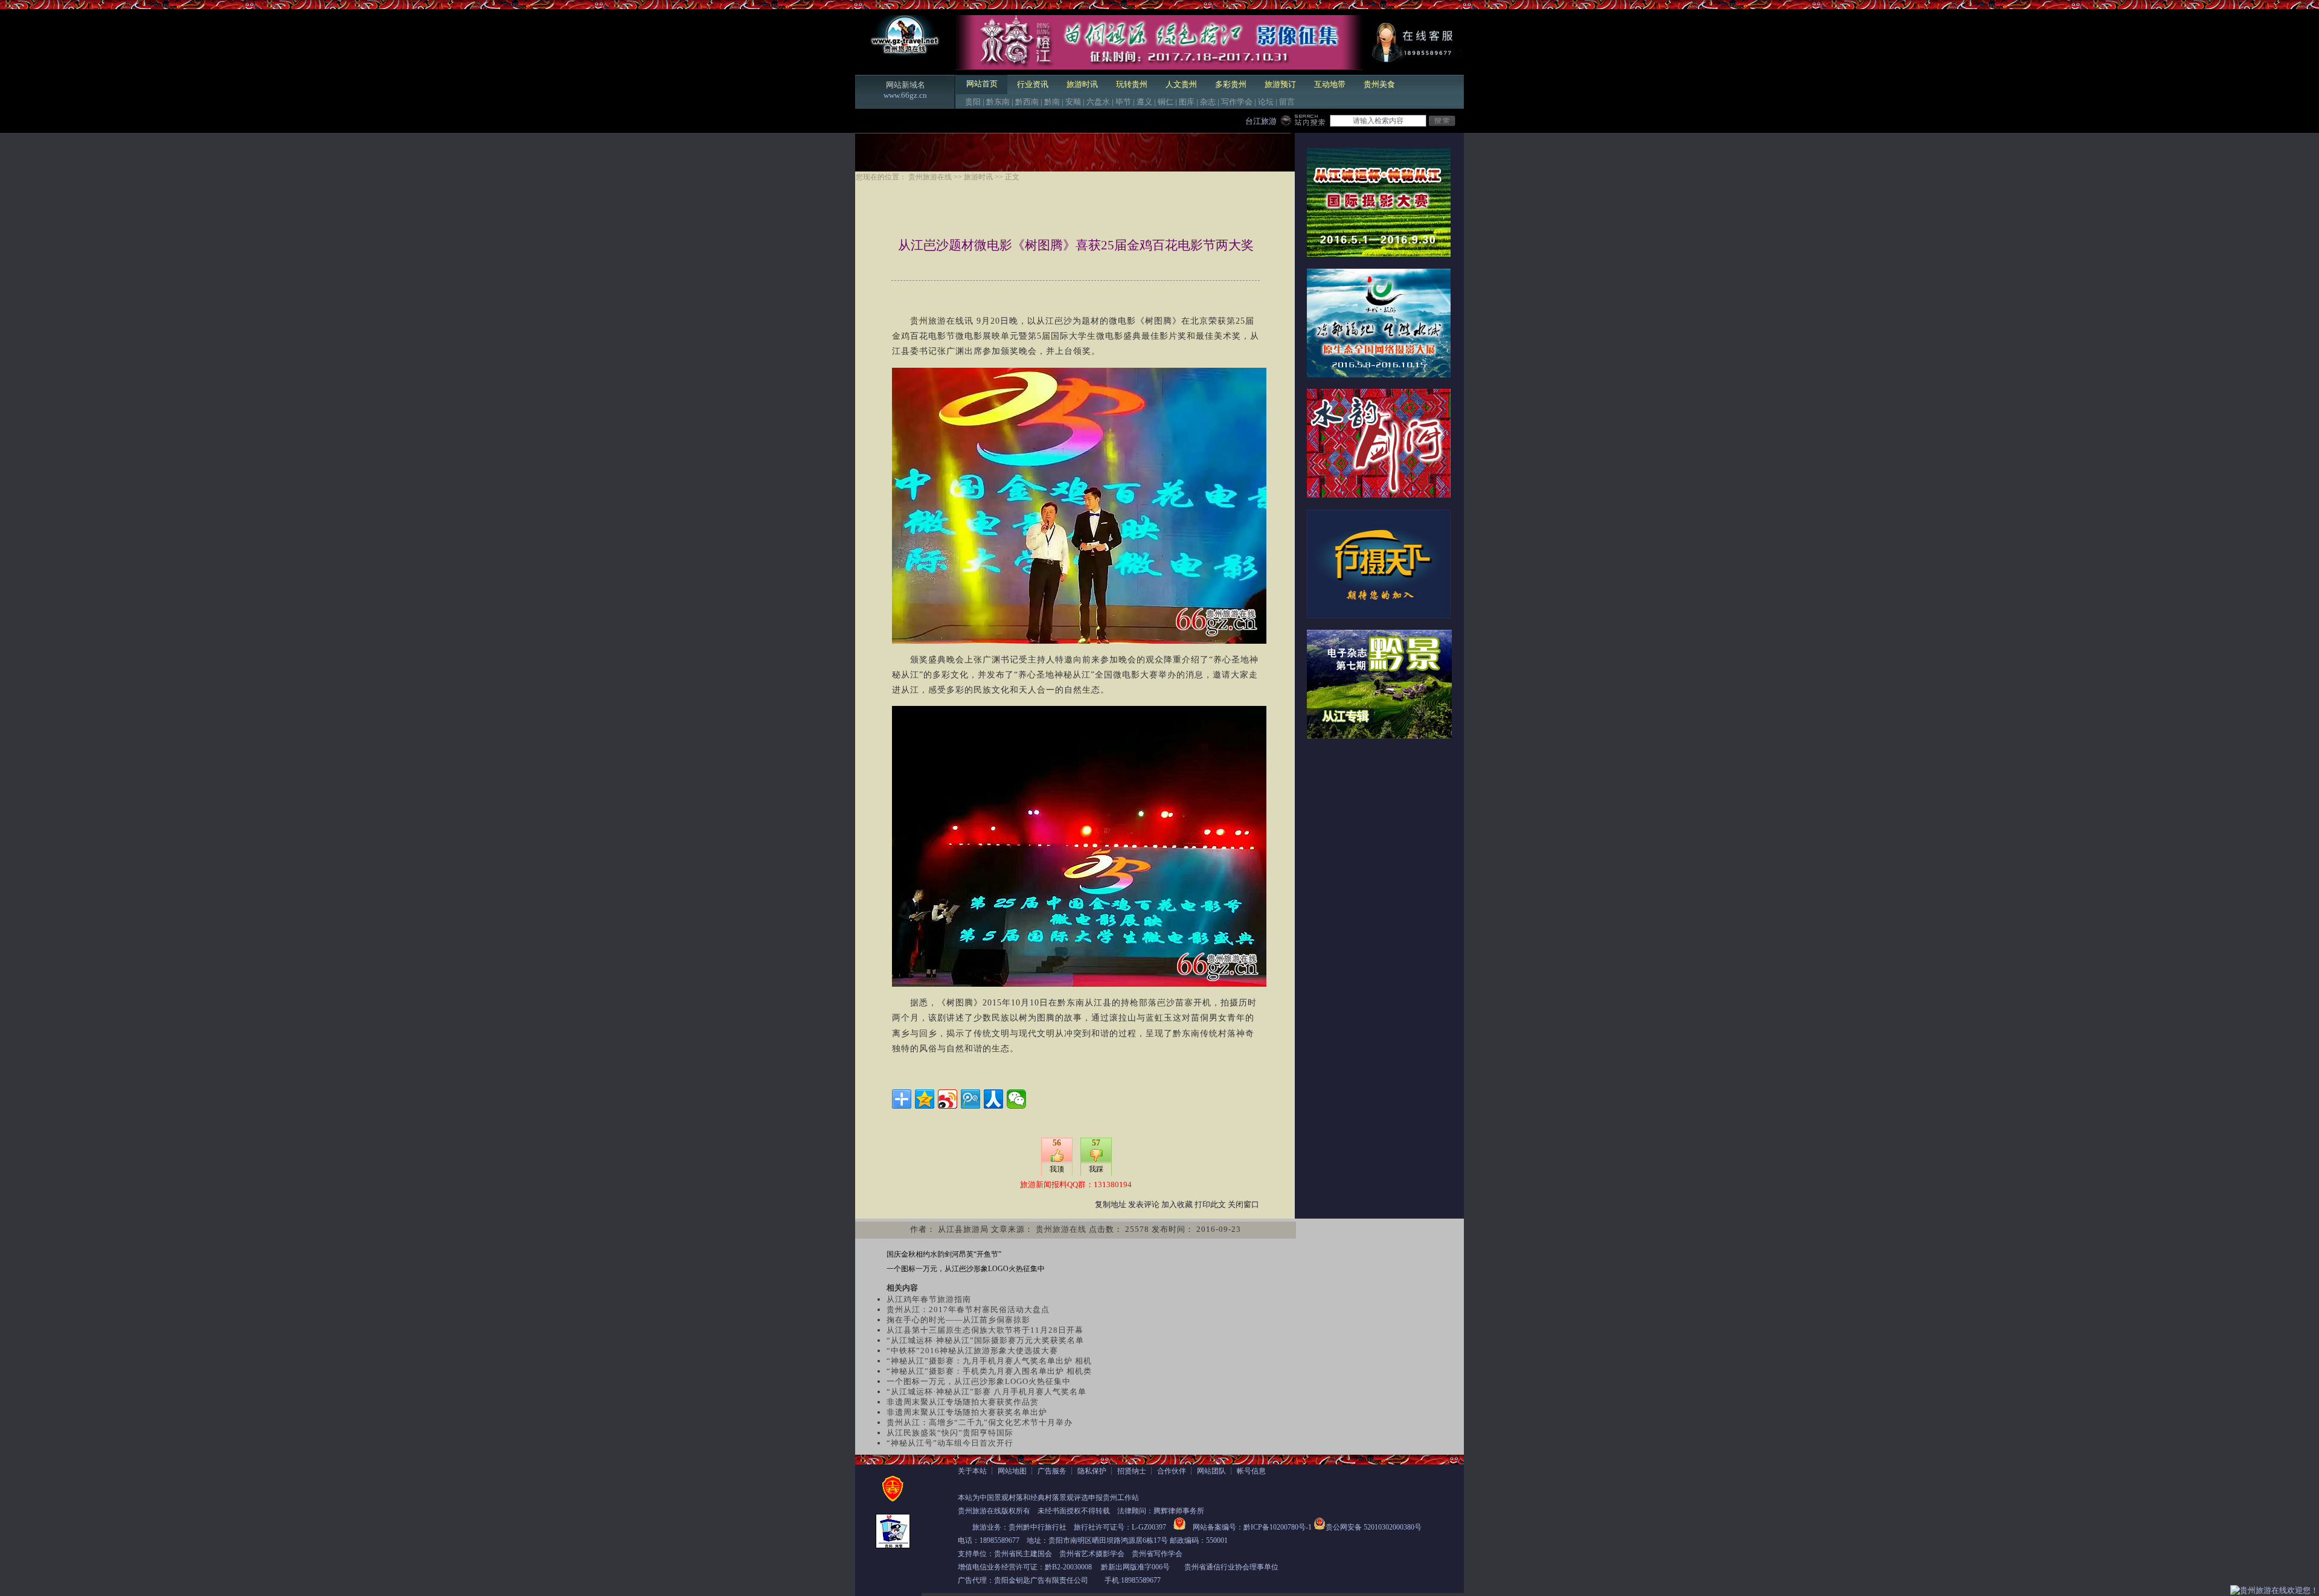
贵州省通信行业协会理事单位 (1231, 1567)
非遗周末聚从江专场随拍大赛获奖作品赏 (963, 1402)
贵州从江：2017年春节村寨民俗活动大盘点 (968, 1309)
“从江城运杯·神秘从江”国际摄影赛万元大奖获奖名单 (985, 1340)
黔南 (1052, 102)
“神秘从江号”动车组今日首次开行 (950, 1443)
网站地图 (1012, 1471)
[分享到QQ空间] (925, 1099)
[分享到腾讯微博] (970, 1099)
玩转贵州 (1132, 84)
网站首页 (982, 84)
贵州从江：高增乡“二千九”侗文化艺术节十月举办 (980, 1422)
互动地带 (1330, 84)
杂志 (1208, 102)
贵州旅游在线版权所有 (994, 1511)
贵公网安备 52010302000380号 (1374, 1527)
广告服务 (1052, 1471)
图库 (1187, 102)
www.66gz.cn (905, 95)
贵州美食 (1379, 84)
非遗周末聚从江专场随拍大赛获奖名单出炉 (967, 1412)
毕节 (1123, 102)
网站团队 (1211, 1471)
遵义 (1144, 102)
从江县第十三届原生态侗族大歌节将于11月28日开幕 (985, 1330)
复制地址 (1111, 1204)
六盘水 (1098, 102)
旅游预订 (1280, 84)
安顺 (1073, 102)
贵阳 (973, 102)
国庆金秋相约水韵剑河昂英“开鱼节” (944, 1254)
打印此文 (1210, 1204)
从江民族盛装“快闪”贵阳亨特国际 (950, 1433)
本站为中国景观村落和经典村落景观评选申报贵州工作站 (1048, 1498)
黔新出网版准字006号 (1135, 1567)
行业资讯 (1033, 84)
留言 (1287, 102)
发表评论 (1144, 1204)
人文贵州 (1181, 84)
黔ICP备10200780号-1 (1278, 1527)
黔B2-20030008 (1068, 1567)
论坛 (1266, 102)
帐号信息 (1251, 1471)
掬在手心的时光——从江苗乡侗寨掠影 (958, 1320)
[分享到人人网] (993, 1099)
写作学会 (1237, 102)
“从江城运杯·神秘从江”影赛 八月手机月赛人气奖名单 (986, 1392)
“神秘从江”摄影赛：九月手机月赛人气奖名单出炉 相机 (989, 1361)
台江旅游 (1261, 121)
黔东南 (998, 102)
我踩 (1096, 1169)
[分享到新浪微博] (948, 1099)
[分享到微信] (1016, 1099)
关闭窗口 (1243, 1204)
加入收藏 (1177, 1204)
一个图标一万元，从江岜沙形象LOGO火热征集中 (966, 1269)
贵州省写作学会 (1157, 1554)
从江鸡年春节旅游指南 (929, 1299)
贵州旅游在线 (930, 177)
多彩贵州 (1231, 84)
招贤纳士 (1132, 1471)
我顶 (1057, 1169)
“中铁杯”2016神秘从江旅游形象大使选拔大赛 (972, 1351)
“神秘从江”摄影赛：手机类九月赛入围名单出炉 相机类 (989, 1371)
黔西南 (1027, 102)
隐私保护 (1092, 1471)
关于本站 (972, 1471)
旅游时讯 (1082, 84)
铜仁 (1166, 102)
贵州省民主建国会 (1023, 1554)
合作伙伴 (1172, 1471)
